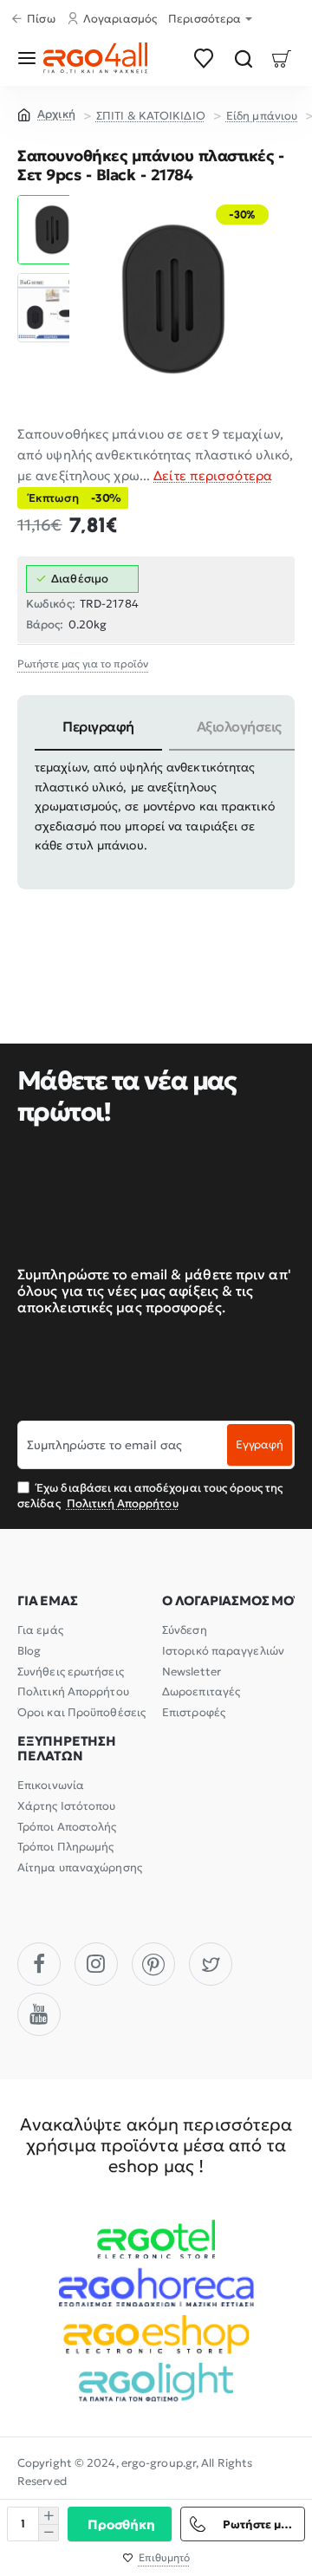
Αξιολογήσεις (239, 726)
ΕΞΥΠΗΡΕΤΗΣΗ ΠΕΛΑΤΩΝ (67, 1749)
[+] (48, 2516)
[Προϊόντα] (30, 58)
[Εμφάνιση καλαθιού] (282, 58)
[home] (46, 114)
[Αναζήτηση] (243, 58)
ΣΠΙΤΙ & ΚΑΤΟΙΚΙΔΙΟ (151, 116)
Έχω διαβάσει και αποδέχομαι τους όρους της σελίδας (150, 1496)
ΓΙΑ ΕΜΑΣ (47, 1601)
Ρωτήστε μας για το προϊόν (83, 664)
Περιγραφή (98, 726)
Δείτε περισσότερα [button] (213, 475)
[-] (48, 2532)
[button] (52, 202)
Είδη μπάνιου (262, 116)
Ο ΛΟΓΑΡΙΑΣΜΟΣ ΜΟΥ (232, 1601)
